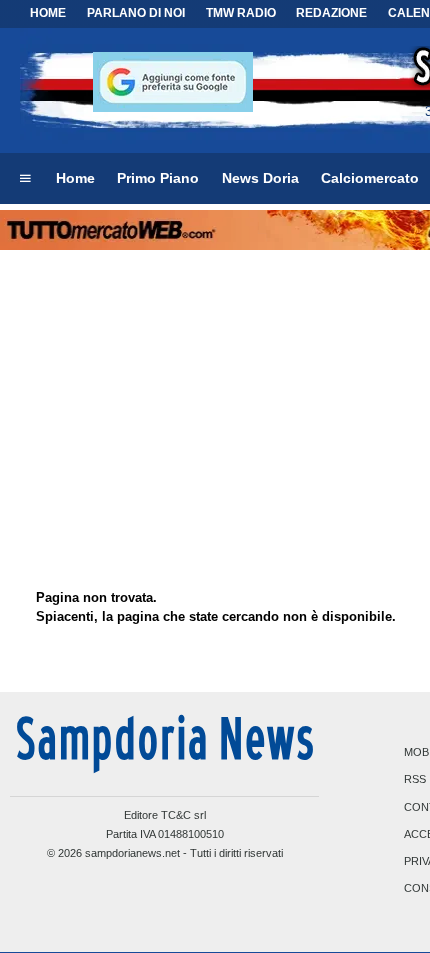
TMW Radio (241, 13)
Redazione (331, 13)
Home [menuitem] (75, 178)
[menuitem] (25, 179)
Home (48, 13)
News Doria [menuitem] (260, 178)
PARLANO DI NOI (136, 13)
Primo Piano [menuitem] (158, 178)
